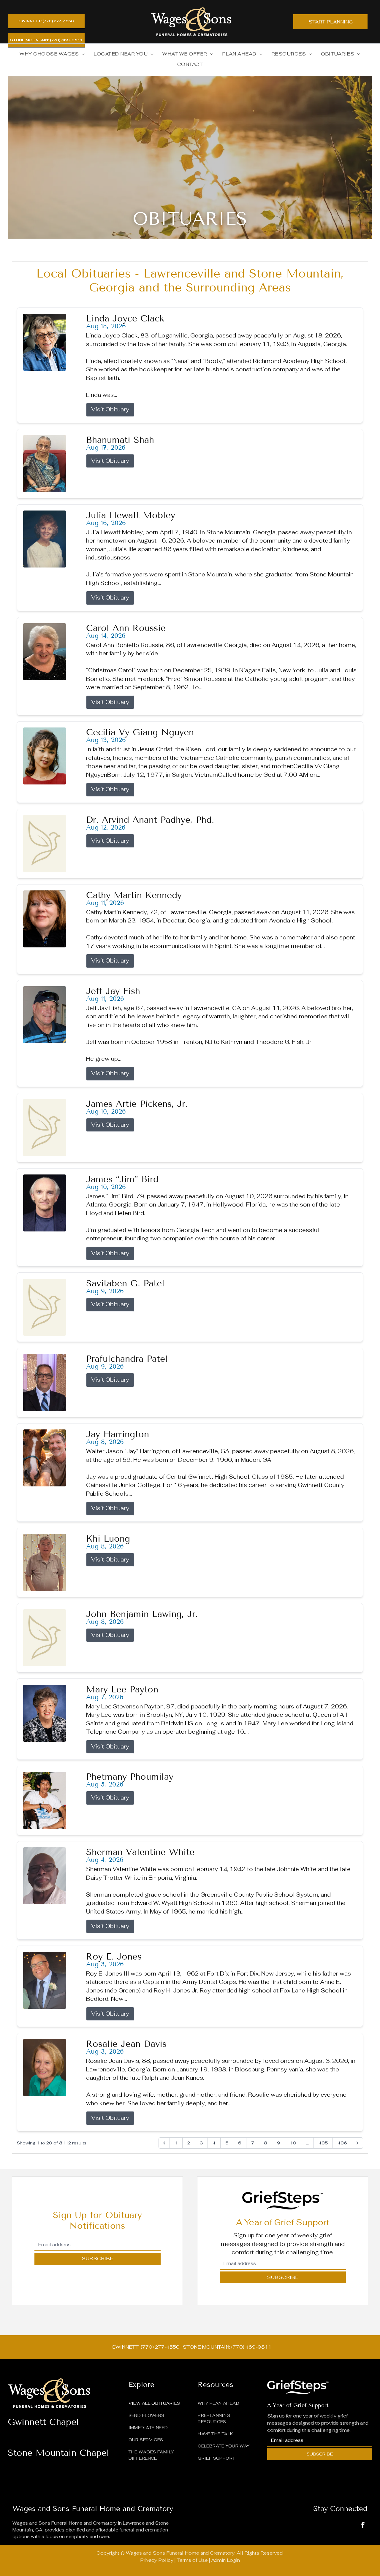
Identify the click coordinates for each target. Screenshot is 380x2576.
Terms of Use (192, 2560)
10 (293, 2143)
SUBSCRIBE (97, 2259)
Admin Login (225, 2560)
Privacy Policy (157, 2560)
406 (342, 2143)
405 (323, 2143)
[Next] (357, 2143)
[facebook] (363, 2525)
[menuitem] (52, 54)
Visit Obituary (110, 409)
